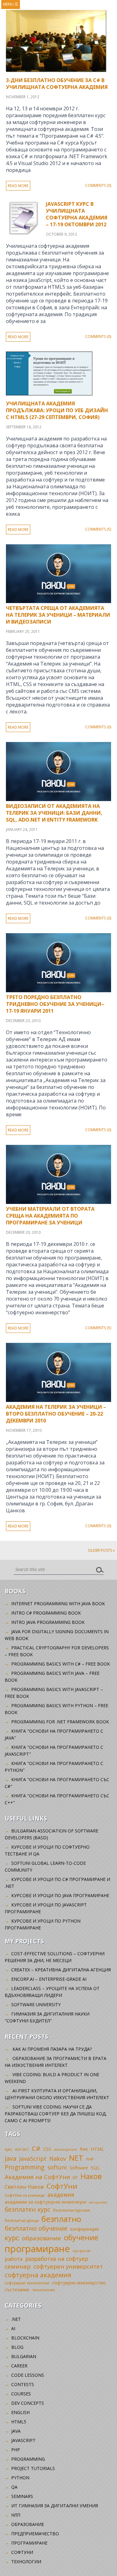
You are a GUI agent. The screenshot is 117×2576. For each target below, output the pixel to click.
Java (10, 2158)
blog (17, 2347)
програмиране (37, 2249)
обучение (81, 2237)
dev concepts (28, 2403)
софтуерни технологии (27, 2283)
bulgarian (24, 2356)
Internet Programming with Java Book (58, 1604)
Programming (25, 2167)
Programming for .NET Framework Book (60, 1722)
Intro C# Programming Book (46, 1613)
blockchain (25, 2338)
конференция (84, 2229)
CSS (47, 2149)
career (19, 2366)
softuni (57, 2167)
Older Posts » (101, 1550)
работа (14, 2259)
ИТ (75, 2177)
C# (36, 2148)
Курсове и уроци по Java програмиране (60, 1895)
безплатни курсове (72, 2210)
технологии (44, 2290)
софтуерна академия (38, 2275)
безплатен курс (27, 2209)
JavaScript (33, 2158)
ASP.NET (22, 2149)
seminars (22, 2496)
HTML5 (19, 2422)
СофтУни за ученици (25, 2195)
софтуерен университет (68, 2266)
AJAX (8, 2149)
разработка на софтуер (57, 2259)
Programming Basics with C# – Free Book (61, 1664)
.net (16, 2319)
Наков (91, 2176)
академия (61, 2195)
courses (21, 2394)
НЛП (16, 2515)
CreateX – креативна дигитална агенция (61, 1970)
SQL (95, 2168)
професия (82, 2251)
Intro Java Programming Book (48, 1622)
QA (14, 2487)
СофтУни (62, 2186)
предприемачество (35, 2534)
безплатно (61, 2219)
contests (23, 2384)
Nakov (58, 2159)
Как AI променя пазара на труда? (52, 2049)
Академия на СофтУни (37, 2177)
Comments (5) (98, 529)
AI (13, 2328)
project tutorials (33, 2468)
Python (20, 2478)
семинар (18, 2266)
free (84, 2149)
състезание (17, 2290)
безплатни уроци (22, 2220)
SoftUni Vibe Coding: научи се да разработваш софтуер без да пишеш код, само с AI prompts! (56, 2114)
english (20, 2412)
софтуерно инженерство (79, 2283)
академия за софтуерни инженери (45, 2202)
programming (28, 2459)
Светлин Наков (24, 2187)
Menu (11, 4)
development (66, 2149)
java (16, 2431)
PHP (90, 2159)
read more (18, 186)
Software (79, 2168)
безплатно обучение (36, 2228)
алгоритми (98, 2202)
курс (12, 2237)
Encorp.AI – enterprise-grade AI (49, 1979)
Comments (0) (98, 185)
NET (76, 2158)
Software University (36, 2005)
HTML (97, 2149)
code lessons (28, 2375)
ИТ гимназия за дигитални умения (55, 2506)
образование (41, 2238)
